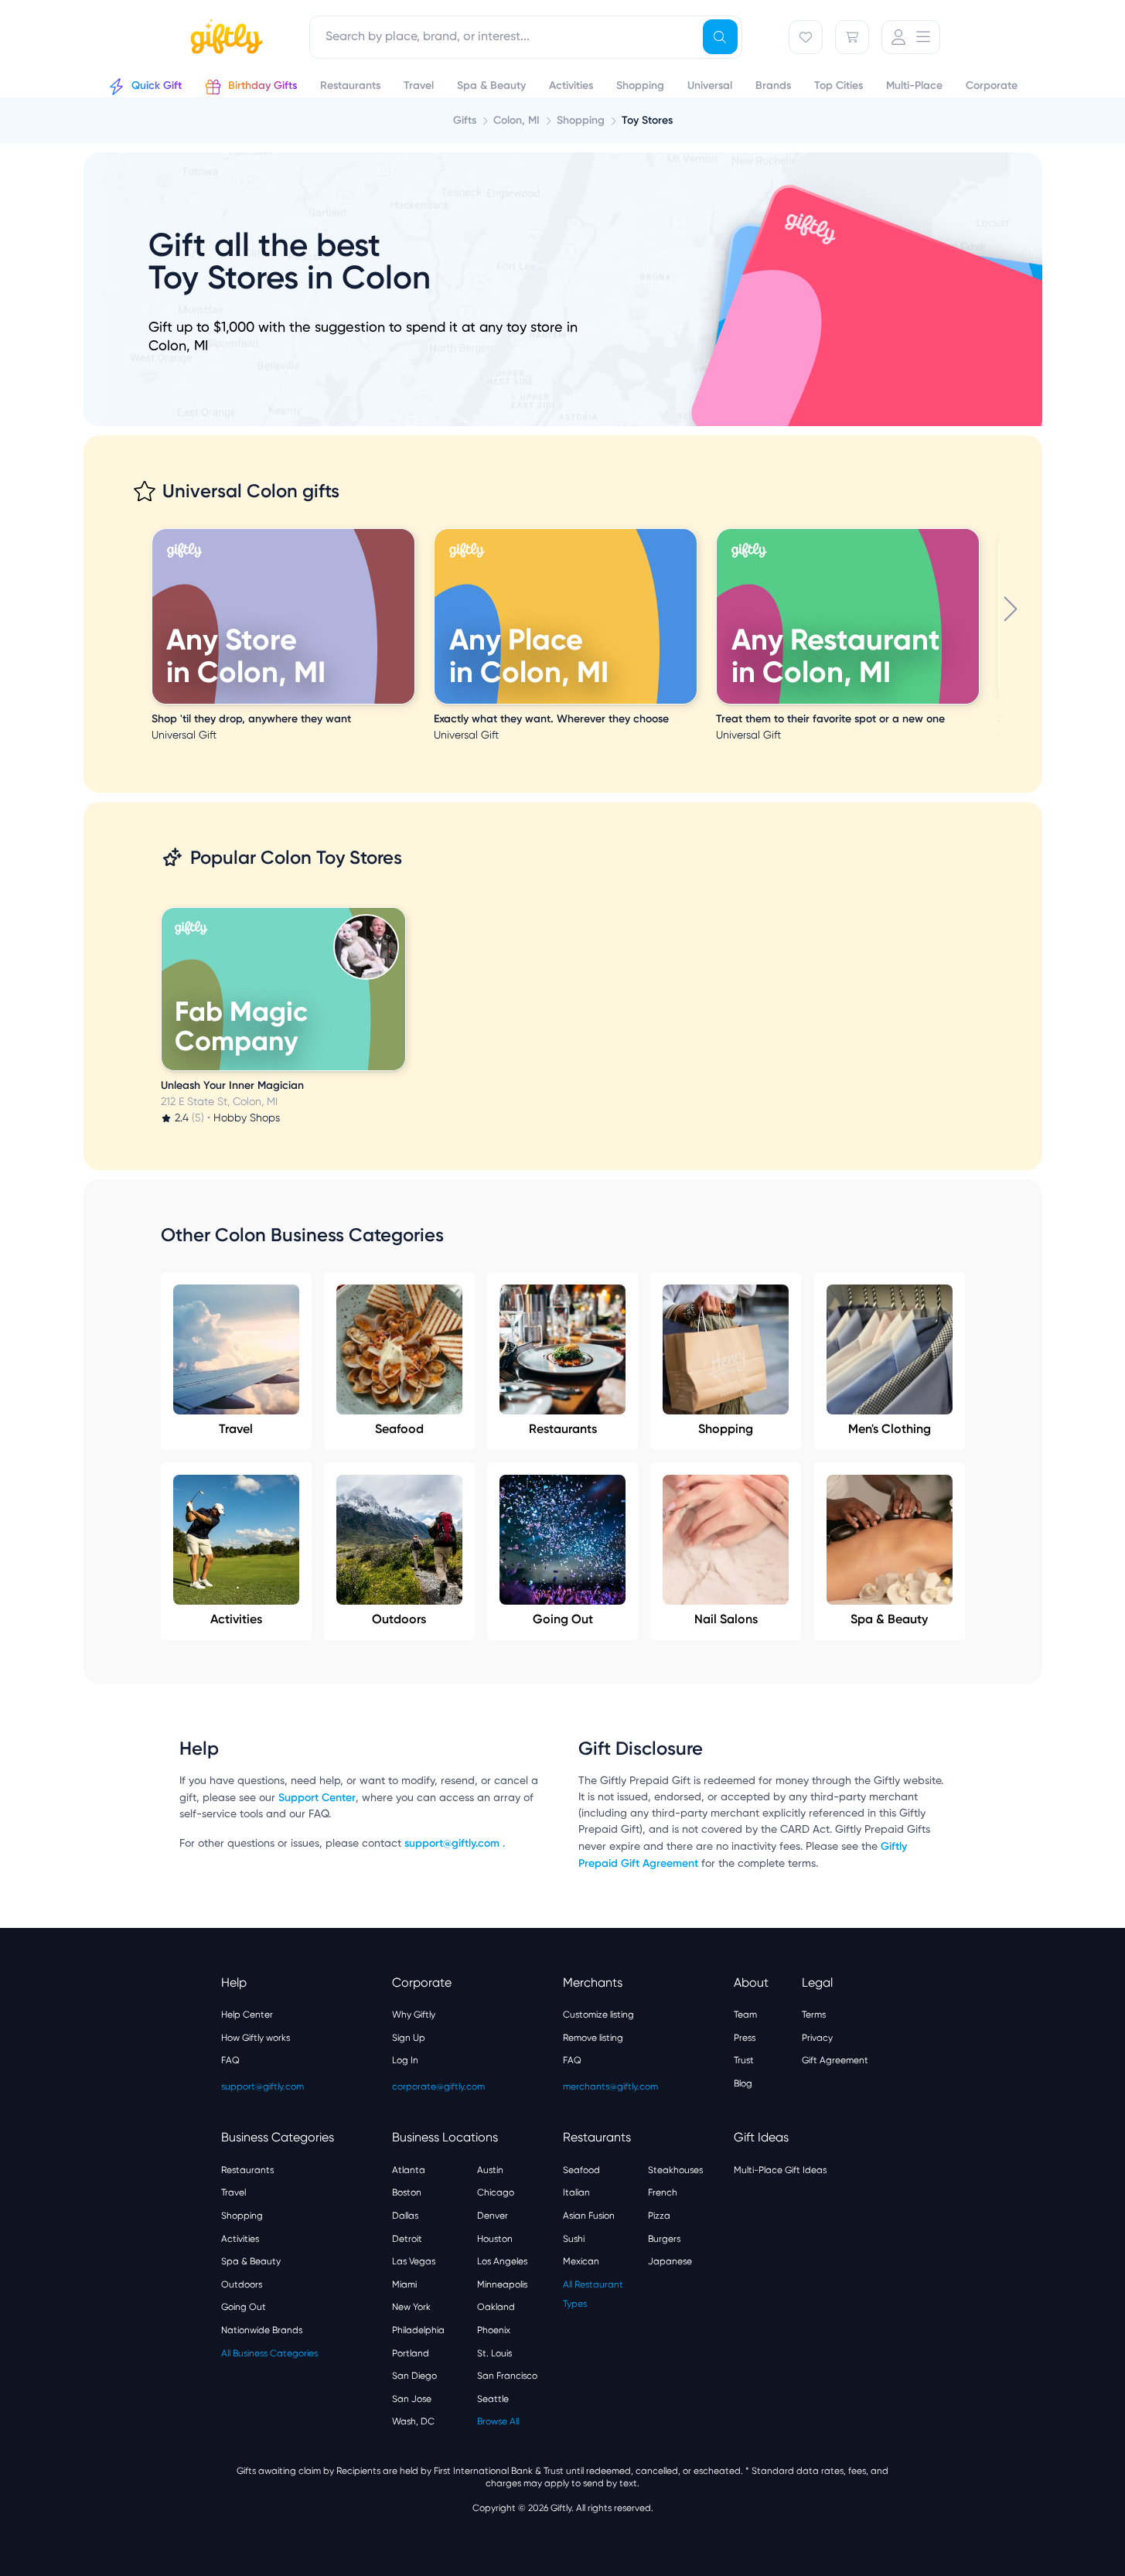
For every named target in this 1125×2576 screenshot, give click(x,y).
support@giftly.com (453, 1843)
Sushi (574, 2239)
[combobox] (526, 37)
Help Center (247, 2015)
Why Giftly (414, 2015)
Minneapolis (502, 2284)
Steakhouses (675, 2170)
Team (745, 2015)
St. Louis (494, 2353)
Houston (495, 2239)
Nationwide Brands (262, 2330)
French (663, 2192)
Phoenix (494, 2330)
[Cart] (852, 37)
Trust (744, 2060)
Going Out (563, 1619)
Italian (576, 2192)
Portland (411, 2353)
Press (745, 2038)
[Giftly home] (224, 39)
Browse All (498, 2421)
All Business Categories (269, 2353)
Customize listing (598, 2015)
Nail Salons (726, 1619)
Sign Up (409, 2038)
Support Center (317, 1798)
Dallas (405, 2216)
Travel (236, 1429)
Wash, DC (413, 2421)
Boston (407, 2192)
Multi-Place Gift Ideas (780, 2170)
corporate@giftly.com (438, 2086)
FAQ (230, 2060)
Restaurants (563, 1429)
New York (411, 2307)
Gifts (465, 120)
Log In (405, 2060)
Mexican (581, 2261)
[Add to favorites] (412, 531)
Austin (490, 2170)
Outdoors (399, 1619)
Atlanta (409, 2170)
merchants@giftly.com (610, 2086)
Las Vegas (414, 2261)
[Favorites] (806, 37)
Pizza (659, 2216)
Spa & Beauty (889, 1619)
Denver (493, 2216)
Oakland (496, 2307)
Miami (404, 2284)
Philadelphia (418, 2330)
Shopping (726, 1429)
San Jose (412, 2399)
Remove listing (593, 2038)
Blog (743, 2083)
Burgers (664, 2239)
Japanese (670, 2261)
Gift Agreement (835, 2060)
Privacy (817, 2038)
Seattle (493, 2399)
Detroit (407, 2239)
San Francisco (507, 2376)
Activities (236, 1619)
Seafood (399, 1429)
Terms (814, 2015)
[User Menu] (911, 37)
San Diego (414, 2376)
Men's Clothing (890, 1429)
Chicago (496, 2192)
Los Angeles (502, 2261)
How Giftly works (256, 2038)
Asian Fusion (589, 2216)
